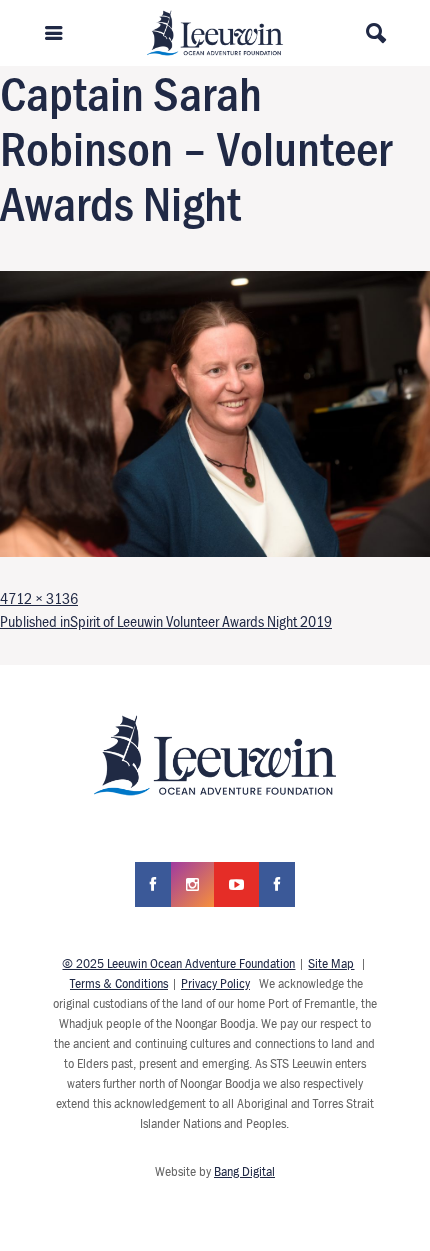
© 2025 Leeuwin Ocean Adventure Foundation (178, 963)
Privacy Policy (215, 983)
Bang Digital (244, 1171)
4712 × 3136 (39, 598)
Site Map (331, 963)
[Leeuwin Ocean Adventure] (215, 31)
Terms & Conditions (119, 983)
